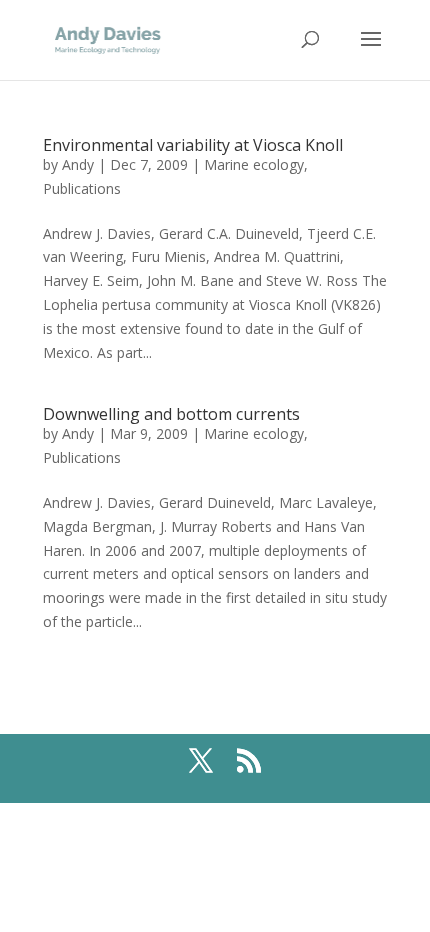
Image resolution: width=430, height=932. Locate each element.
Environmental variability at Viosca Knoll (193, 145)
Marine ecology (254, 164)
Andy (78, 164)
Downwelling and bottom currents (171, 414)
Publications (82, 188)
